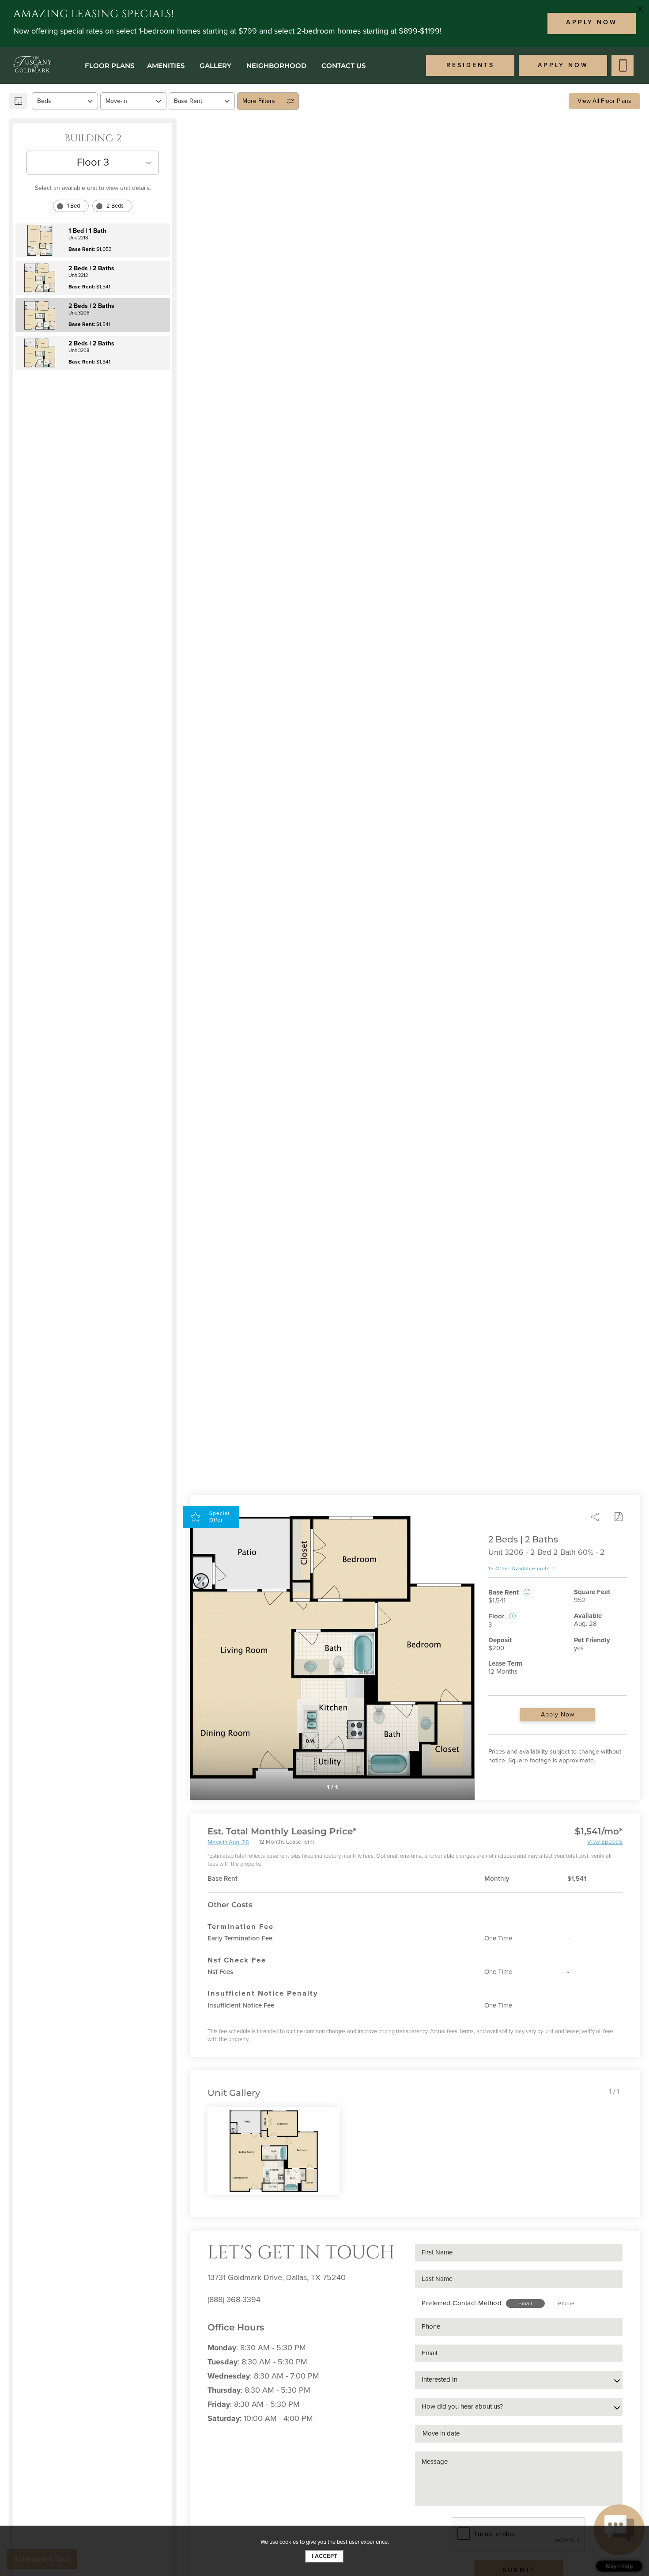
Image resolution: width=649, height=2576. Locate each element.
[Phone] (623, 65)
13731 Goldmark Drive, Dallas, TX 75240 (277, 2277)
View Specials (605, 1842)
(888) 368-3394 (234, 2299)
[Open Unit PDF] (618, 1517)
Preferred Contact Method (462, 2303)
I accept (324, 2556)
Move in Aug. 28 (228, 1843)
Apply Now (558, 1714)
